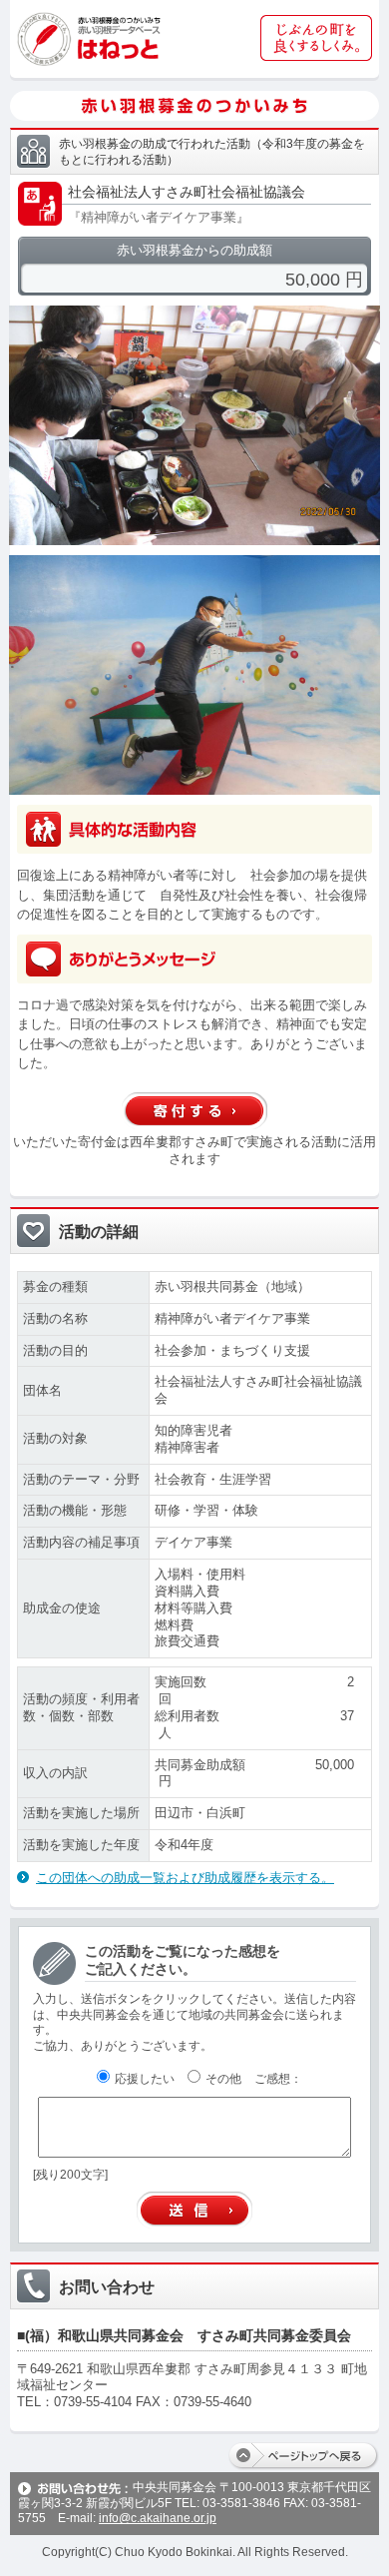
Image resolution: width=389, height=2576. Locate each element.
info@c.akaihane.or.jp (158, 2518)
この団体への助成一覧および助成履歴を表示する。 (185, 1878)
